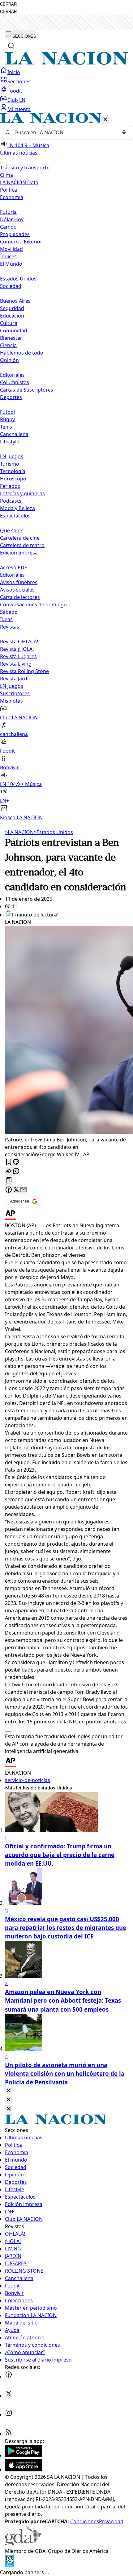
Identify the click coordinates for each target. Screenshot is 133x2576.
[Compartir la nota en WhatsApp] (16, 1172)
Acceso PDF (13, 567)
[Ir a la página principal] (66, 63)
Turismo (10, 464)
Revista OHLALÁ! (19, 642)
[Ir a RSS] (9, 2434)
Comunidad (14, 330)
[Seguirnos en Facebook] (9, 2376)
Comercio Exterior (21, 242)
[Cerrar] (105, 120)
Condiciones (85, 2521)
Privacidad (111, 2521)
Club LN (16, 100)
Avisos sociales (17, 590)
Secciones (19, 81)
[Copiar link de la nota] (9, 1181)
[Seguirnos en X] (9, 2395)
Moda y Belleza (17, 508)
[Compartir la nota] (9, 1172)
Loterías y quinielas (22, 493)
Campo (8, 227)
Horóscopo (13, 479)
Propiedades (15, 234)
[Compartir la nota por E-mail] (24, 1190)
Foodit (15, 91)
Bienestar (11, 338)
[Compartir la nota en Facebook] (9, 1190)
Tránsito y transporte (25, 168)
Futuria (8, 212)
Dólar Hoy (12, 219)
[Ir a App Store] (24, 2470)
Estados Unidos (18, 279)
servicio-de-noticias (28, 1780)
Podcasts (11, 501)
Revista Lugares (18, 656)
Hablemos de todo (22, 353)
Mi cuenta (19, 109)
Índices (8, 256)
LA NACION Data (19, 182)
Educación (12, 316)
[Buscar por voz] (124, 132)
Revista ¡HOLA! (17, 649)
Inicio (14, 72)
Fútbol (7, 412)
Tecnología (13, 471)
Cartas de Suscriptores (27, 390)
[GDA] (23, 2544)
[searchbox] (64, 132)
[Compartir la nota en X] (16, 1190)
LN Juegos (12, 456)
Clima (6, 175)
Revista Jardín (16, 679)
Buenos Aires (15, 301)
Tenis (6, 427)
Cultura (9, 323)
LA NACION (19, 832)
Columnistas (15, 382)
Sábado (9, 612)
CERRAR (8, 4)
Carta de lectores (20, 597)
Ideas (6, 619)
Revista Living (16, 664)
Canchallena (14, 434)
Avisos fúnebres (19, 582)
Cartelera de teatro (22, 545)
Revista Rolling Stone (24, 671)
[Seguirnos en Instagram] (9, 2415)
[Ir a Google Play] (24, 2455)
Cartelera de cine (20, 538)
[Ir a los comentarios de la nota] (16, 1162)
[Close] (9, 2091)
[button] (66, 467)
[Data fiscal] (9, 2565)
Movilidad (11, 249)
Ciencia (8, 345)
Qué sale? (11, 530)
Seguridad (12, 308)
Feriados (10, 486)
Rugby (7, 419)
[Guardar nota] (9, 1162)
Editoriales (12, 375)
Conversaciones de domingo (33, 605)
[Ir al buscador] (11, 46)
